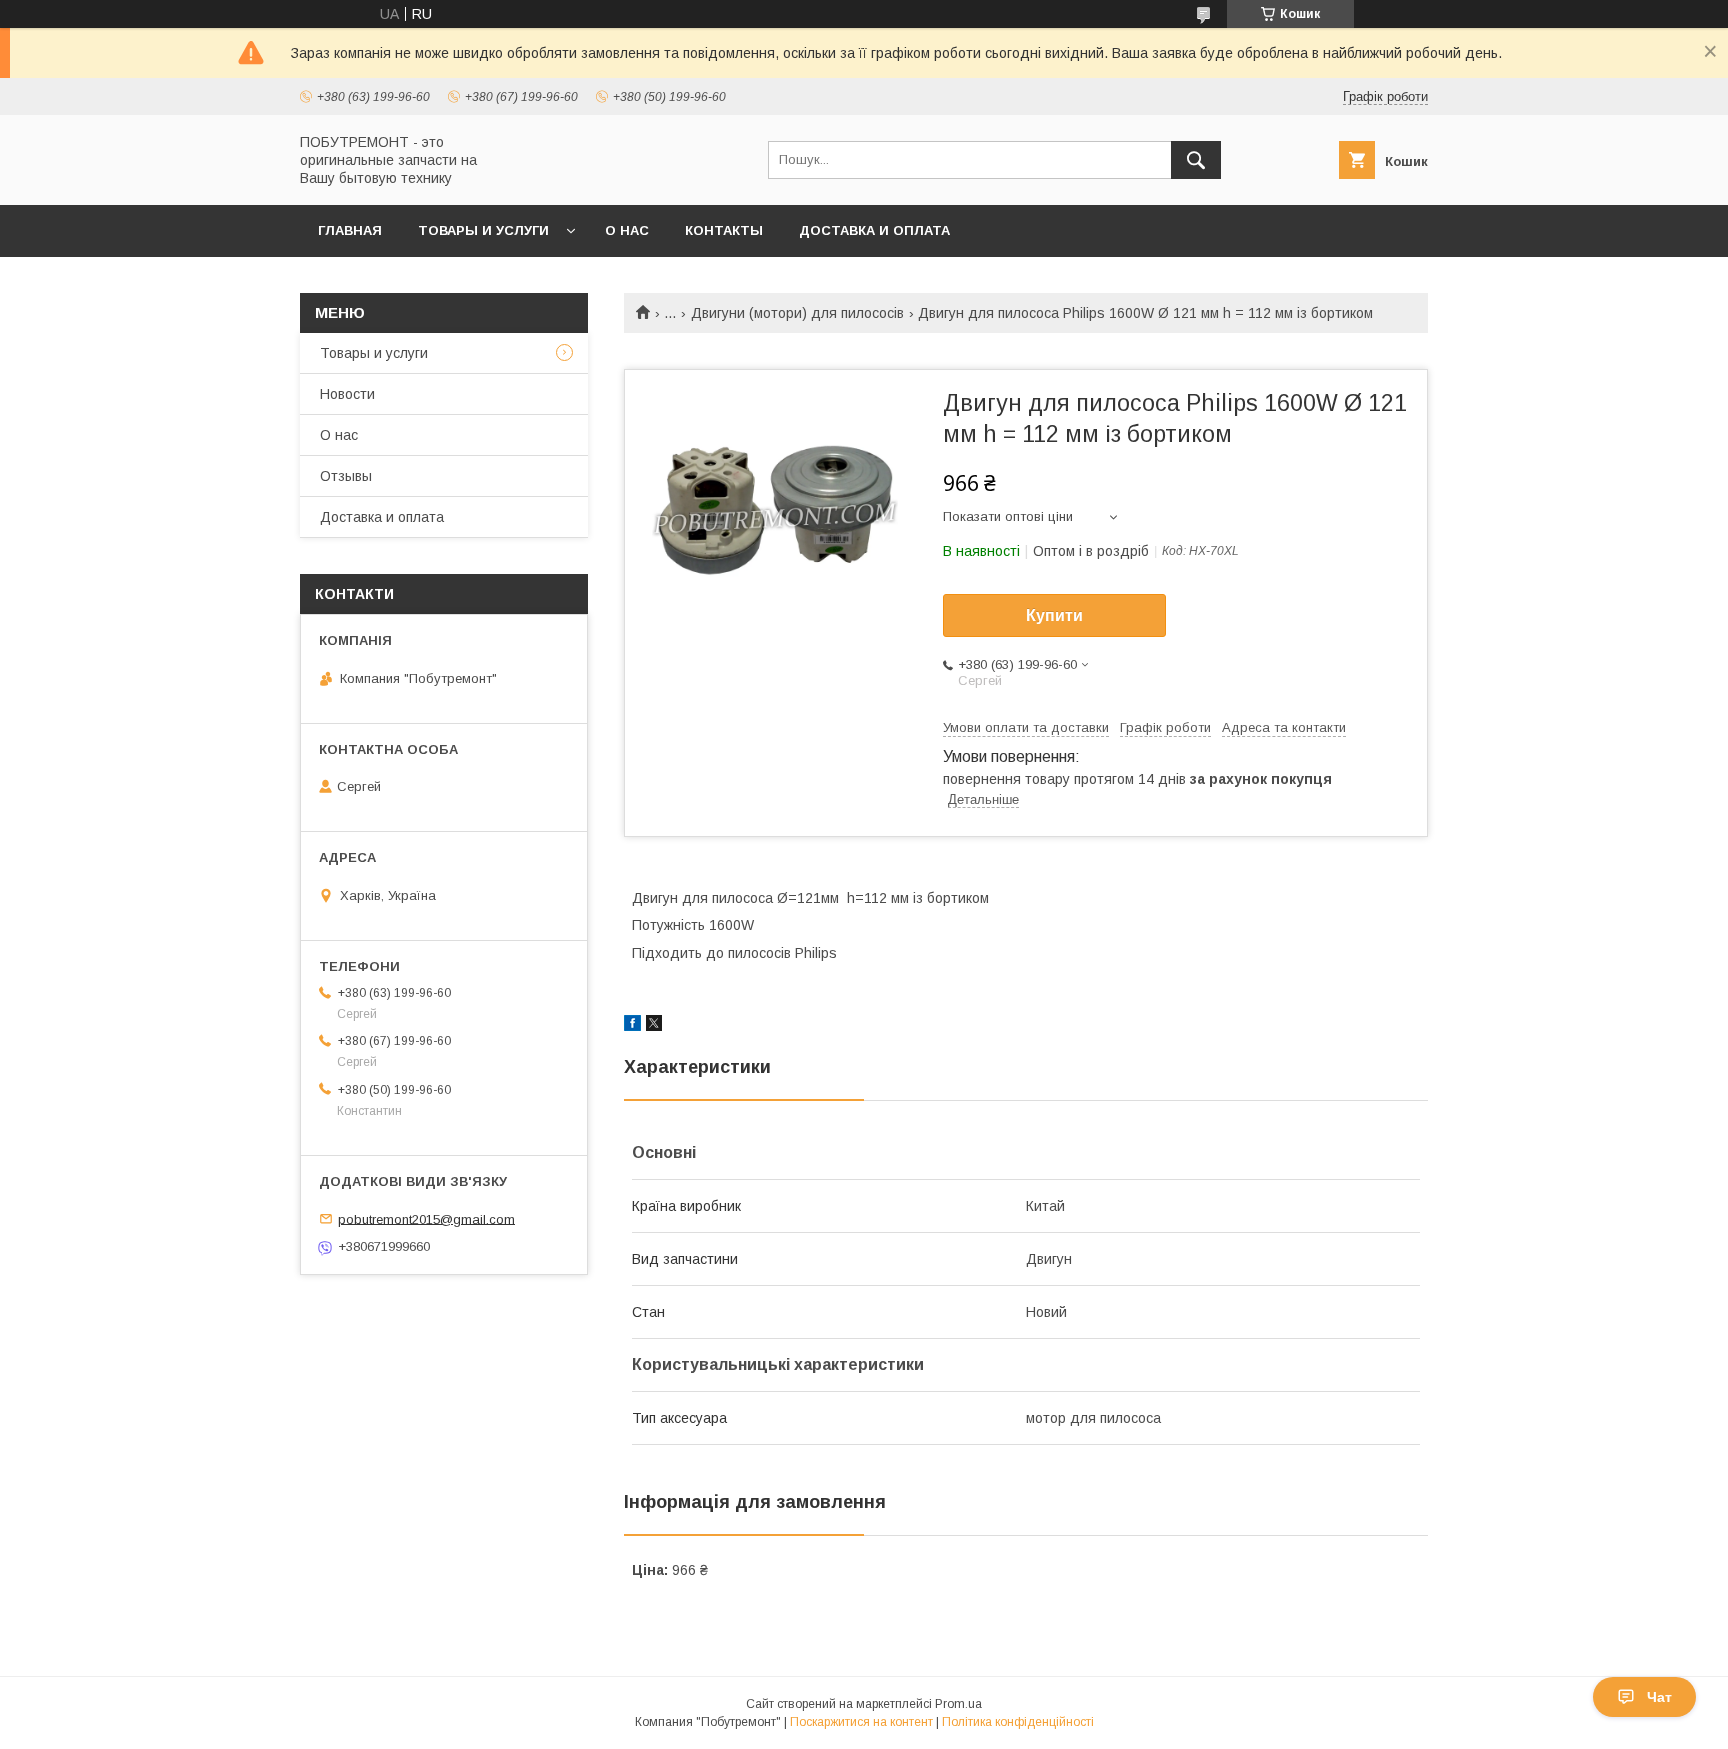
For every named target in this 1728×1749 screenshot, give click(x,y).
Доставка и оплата (874, 230)
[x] (654, 1026)
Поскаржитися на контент (861, 1722)
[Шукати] (1196, 160)
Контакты (724, 230)
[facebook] (632, 1026)
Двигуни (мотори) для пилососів (797, 313)
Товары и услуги (483, 230)
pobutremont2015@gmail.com (426, 1218)
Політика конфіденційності (1018, 1722)
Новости (347, 394)
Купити (1054, 615)
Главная (350, 230)
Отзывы (346, 476)
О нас (627, 230)
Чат (1659, 1697)
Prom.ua (958, 1704)
